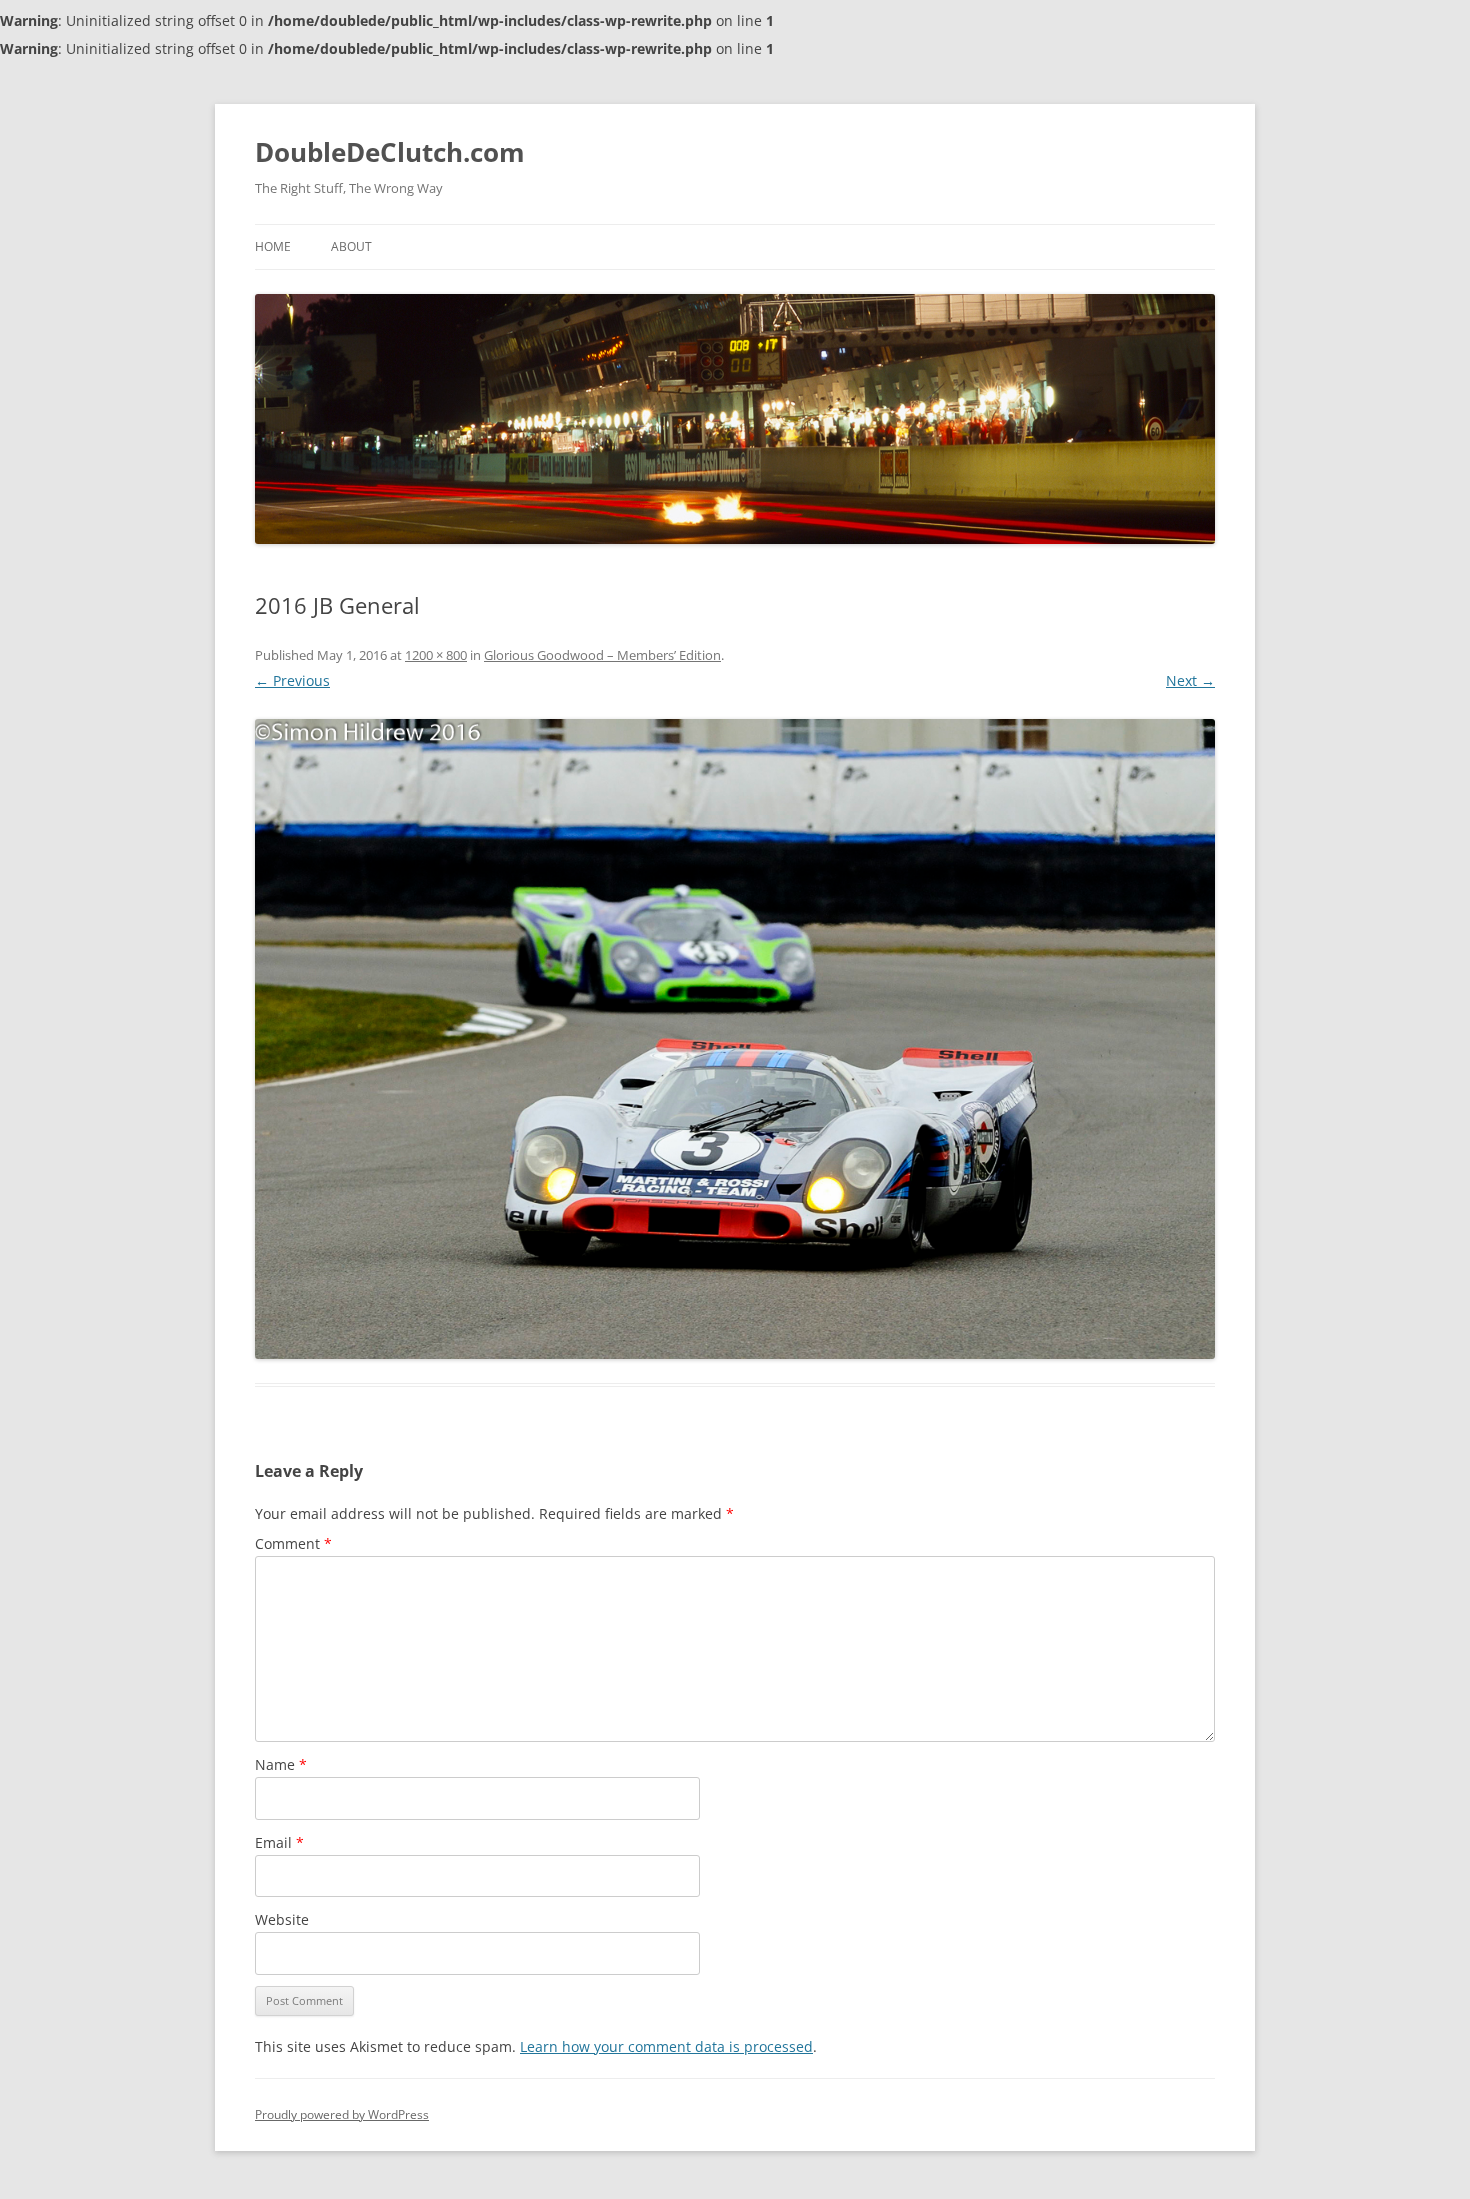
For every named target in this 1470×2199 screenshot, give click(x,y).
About (351, 246)
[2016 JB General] (735, 1039)
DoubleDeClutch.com (390, 152)
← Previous (292, 680)
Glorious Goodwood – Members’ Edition (602, 655)
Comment (293, 1543)
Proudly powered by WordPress (342, 2114)
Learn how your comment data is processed (666, 2046)
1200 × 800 (436, 655)
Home (273, 246)
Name (281, 1764)
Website (282, 1919)
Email (279, 1842)
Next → (1190, 680)
